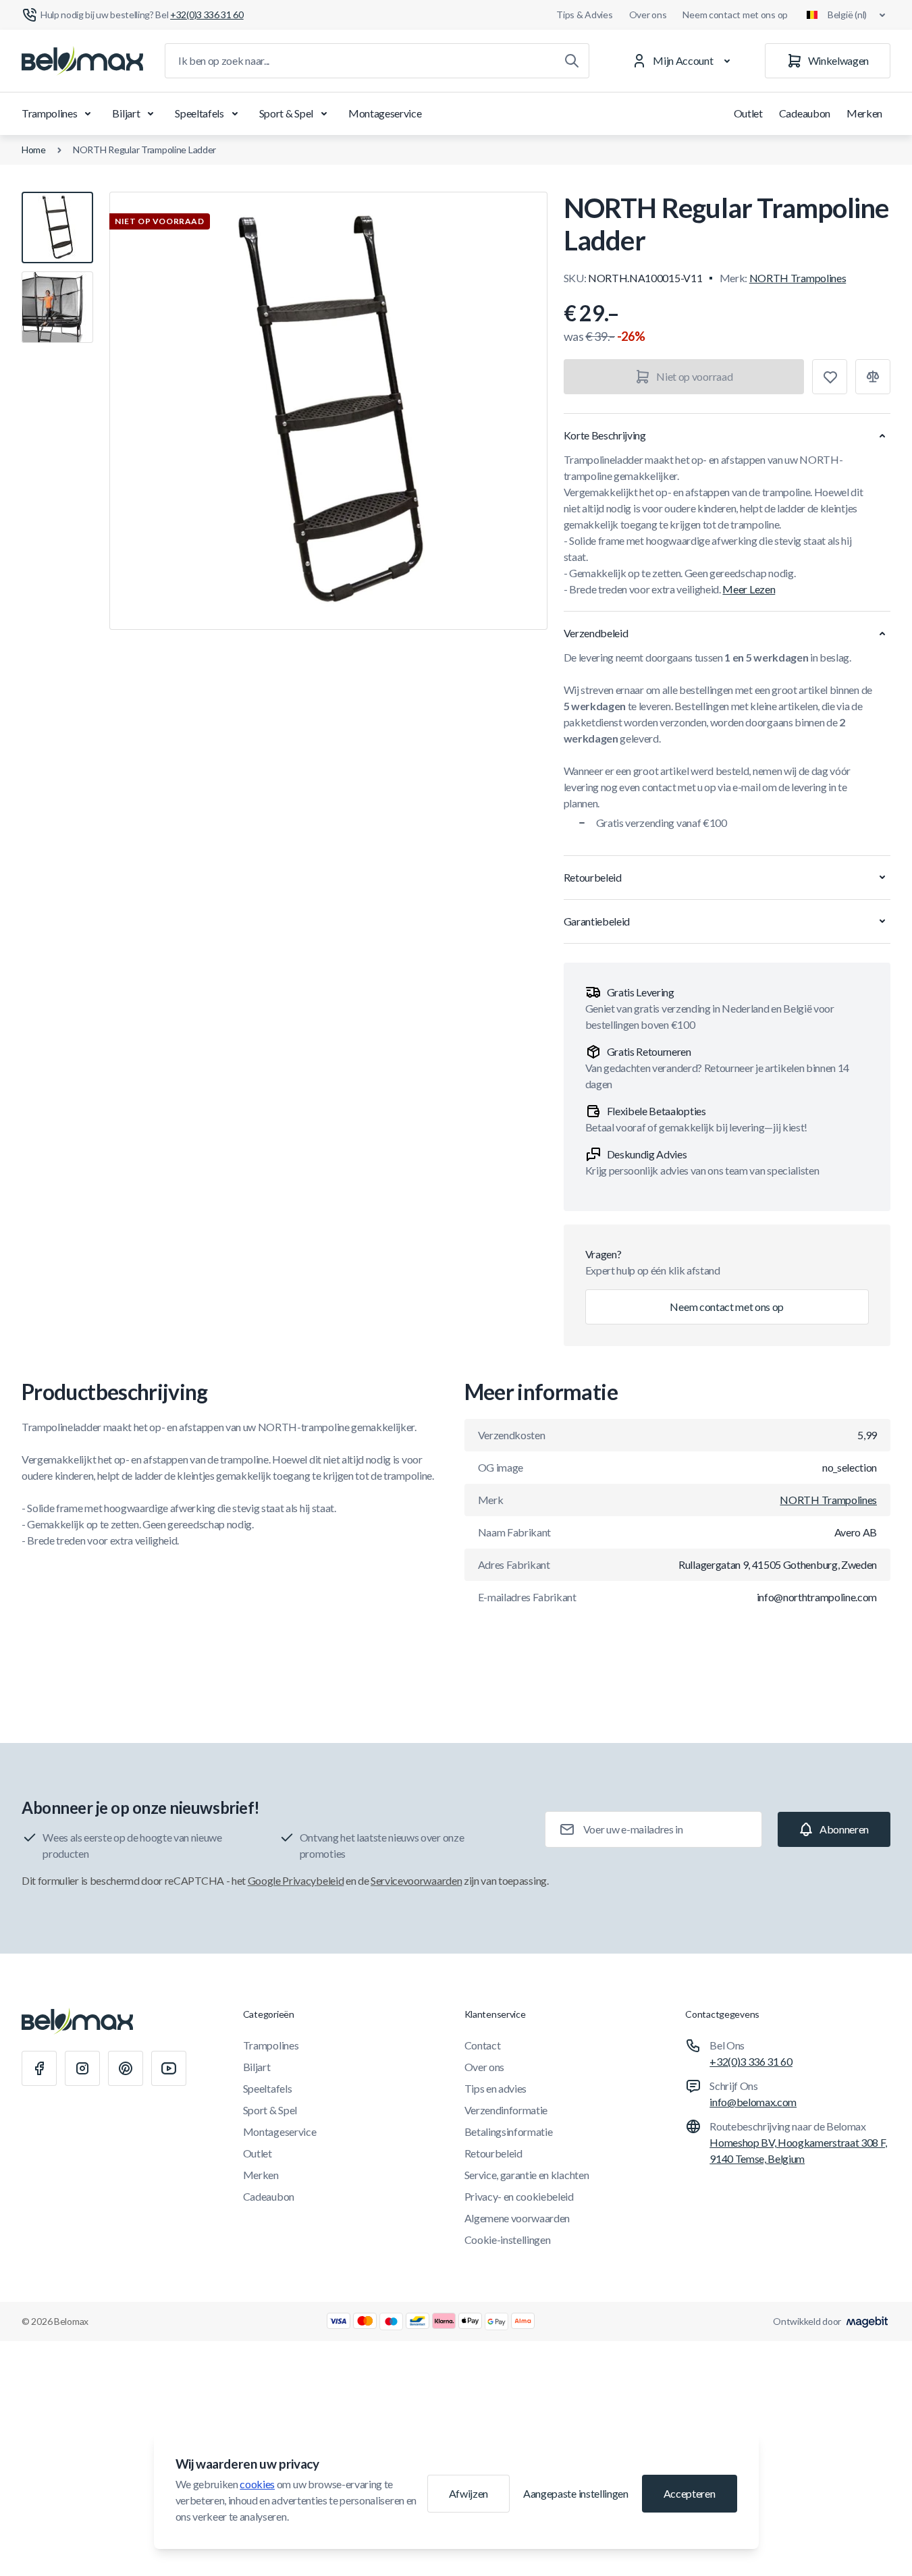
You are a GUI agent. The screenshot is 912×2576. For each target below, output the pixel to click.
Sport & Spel (286, 113)
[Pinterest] (126, 2068)
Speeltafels (199, 113)
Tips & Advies (584, 15)
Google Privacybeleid (296, 1880)
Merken (864, 113)
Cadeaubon (805, 113)
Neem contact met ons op (735, 15)
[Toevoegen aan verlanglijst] (830, 377)
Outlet (748, 113)
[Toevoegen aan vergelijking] (873, 377)
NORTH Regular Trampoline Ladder (144, 150)
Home (34, 150)
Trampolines (49, 113)
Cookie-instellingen (508, 2239)
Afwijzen (468, 2493)
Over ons (648, 15)
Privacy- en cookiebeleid (519, 2196)
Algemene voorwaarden (517, 2218)
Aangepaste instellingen (576, 2493)
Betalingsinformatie (509, 2131)
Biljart (126, 113)
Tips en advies (496, 2088)
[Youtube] (169, 2068)
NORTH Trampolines (798, 278)
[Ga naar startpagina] (82, 61)
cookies (257, 2484)
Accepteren (690, 2493)
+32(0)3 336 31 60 (751, 2061)
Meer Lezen (749, 589)
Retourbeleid (493, 2153)
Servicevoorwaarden (416, 1880)
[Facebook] (39, 2068)
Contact (483, 2045)
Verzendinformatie (506, 2110)
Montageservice (385, 113)
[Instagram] (82, 2068)
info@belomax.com (753, 2102)
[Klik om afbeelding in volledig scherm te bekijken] (328, 411)
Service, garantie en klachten (527, 2175)
